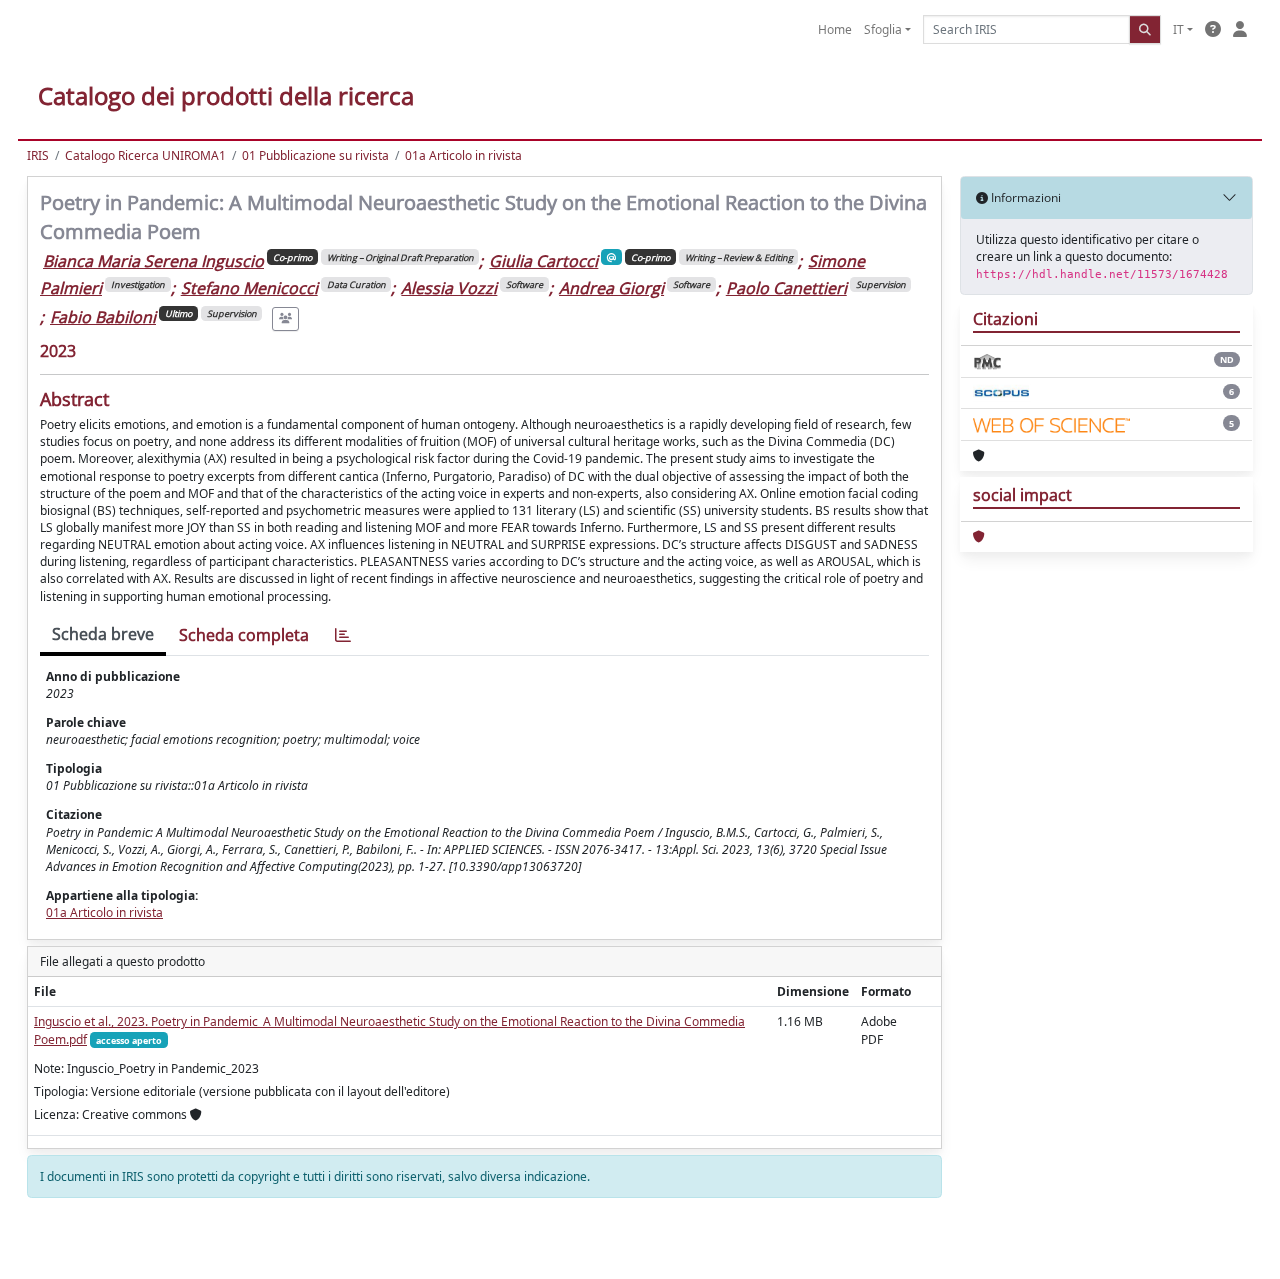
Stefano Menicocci (249, 288)
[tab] (343, 635)
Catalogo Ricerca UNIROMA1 (145, 155)
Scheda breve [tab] (103, 634)
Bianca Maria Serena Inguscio (153, 261)
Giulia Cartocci (543, 261)
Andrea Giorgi (611, 288)
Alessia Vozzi (449, 288)
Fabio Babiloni (103, 317)
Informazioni (1024, 197)
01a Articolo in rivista (463, 155)
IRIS (38, 155)
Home (835, 29)
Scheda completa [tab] (244, 635)
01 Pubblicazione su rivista (315, 155)
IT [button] (1178, 29)
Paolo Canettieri (786, 288)
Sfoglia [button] (883, 29)
